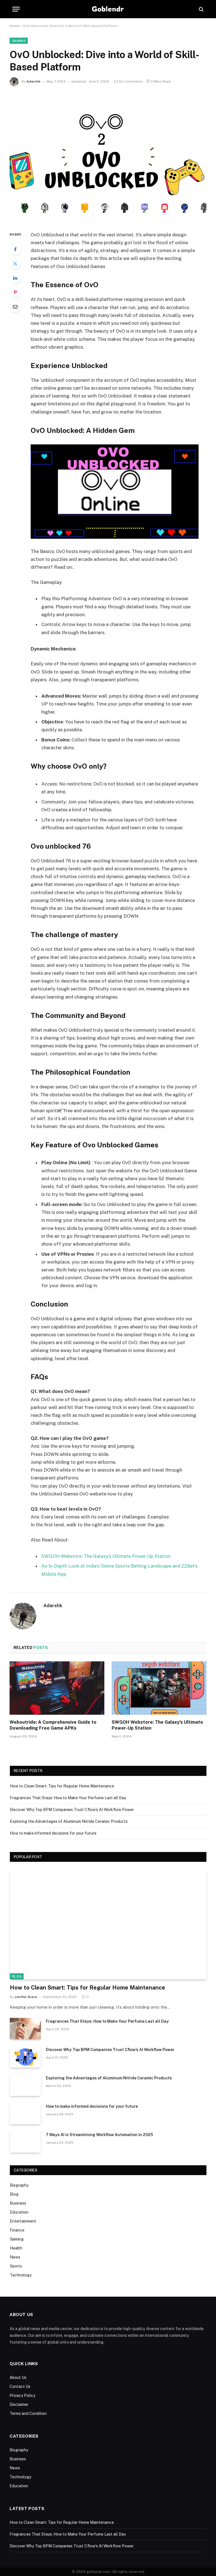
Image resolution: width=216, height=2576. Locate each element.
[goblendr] (108, 9)
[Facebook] (15, 249)
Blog (17, 1976)
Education (19, 2212)
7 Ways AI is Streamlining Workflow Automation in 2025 (99, 2135)
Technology (21, 2275)
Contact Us (20, 2387)
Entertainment (23, 2221)
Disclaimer (19, 2404)
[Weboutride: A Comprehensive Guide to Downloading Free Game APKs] (57, 1688)
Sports (16, 2266)
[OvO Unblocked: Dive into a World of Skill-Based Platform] (108, 157)
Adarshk (33, 81)
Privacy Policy (22, 2395)
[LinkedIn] (15, 278)
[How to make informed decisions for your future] (25, 2114)
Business (18, 2203)
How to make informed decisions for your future (53, 1833)
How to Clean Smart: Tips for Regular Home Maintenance (62, 1786)
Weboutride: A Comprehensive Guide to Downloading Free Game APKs (53, 1725)
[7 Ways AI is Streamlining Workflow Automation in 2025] (25, 2142)
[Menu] (16, 9)
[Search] (201, 9)
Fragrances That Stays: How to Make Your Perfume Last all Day (68, 1798)
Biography (19, 2185)
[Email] (15, 307)
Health (16, 2248)
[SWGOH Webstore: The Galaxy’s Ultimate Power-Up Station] (159, 1688)
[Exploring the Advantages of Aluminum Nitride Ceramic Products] (25, 2085)
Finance (17, 2230)
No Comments (131, 81)
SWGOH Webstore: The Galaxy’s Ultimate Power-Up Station (106, 1556)
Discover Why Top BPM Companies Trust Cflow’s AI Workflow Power (72, 1810)
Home (14, 26)
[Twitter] (15, 264)
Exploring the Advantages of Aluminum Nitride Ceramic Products (69, 1821)
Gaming (19, 41)
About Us (18, 2378)
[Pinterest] (15, 292)
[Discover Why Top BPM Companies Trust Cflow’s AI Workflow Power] (25, 2057)
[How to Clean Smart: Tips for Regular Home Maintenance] (108, 1924)
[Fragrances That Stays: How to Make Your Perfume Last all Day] (25, 2029)
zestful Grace (26, 1997)
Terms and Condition (28, 2413)
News (15, 2257)
